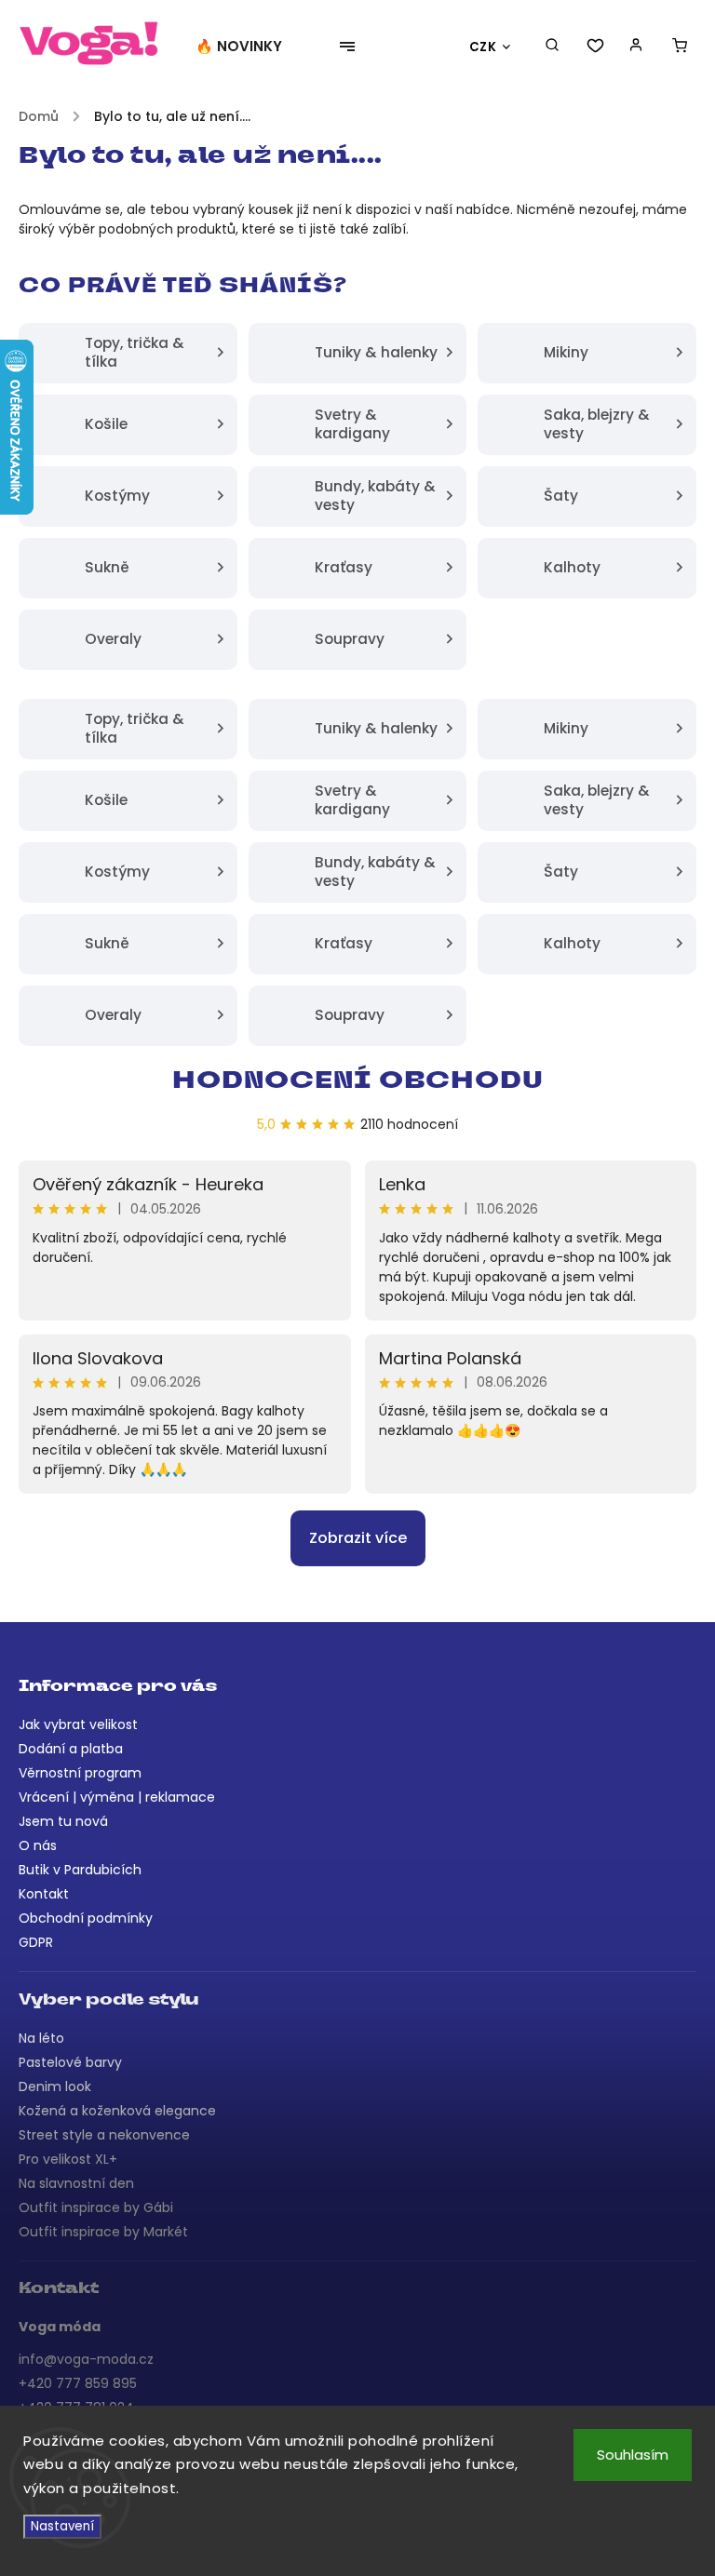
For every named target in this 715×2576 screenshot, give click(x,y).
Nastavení (62, 2526)
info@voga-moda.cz (86, 2359)
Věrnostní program (80, 1773)
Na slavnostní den (76, 2183)
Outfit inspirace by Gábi (96, 2207)
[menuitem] (248, 47)
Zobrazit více (358, 1538)
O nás (38, 1845)
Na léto (41, 2038)
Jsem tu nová (63, 1821)
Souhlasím (633, 2455)
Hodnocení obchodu (358, 1082)
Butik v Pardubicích (80, 1870)
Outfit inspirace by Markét (103, 2232)
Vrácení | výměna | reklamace (117, 1797)
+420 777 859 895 (78, 2383)
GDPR (36, 1942)
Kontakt (44, 1894)
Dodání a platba (71, 1749)
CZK (483, 47)
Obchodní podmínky (86, 1918)
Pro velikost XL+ (68, 2159)
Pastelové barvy (70, 2062)
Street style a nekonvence (104, 2135)
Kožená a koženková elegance (117, 2111)
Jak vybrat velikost (78, 1724)
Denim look (55, 2086)
